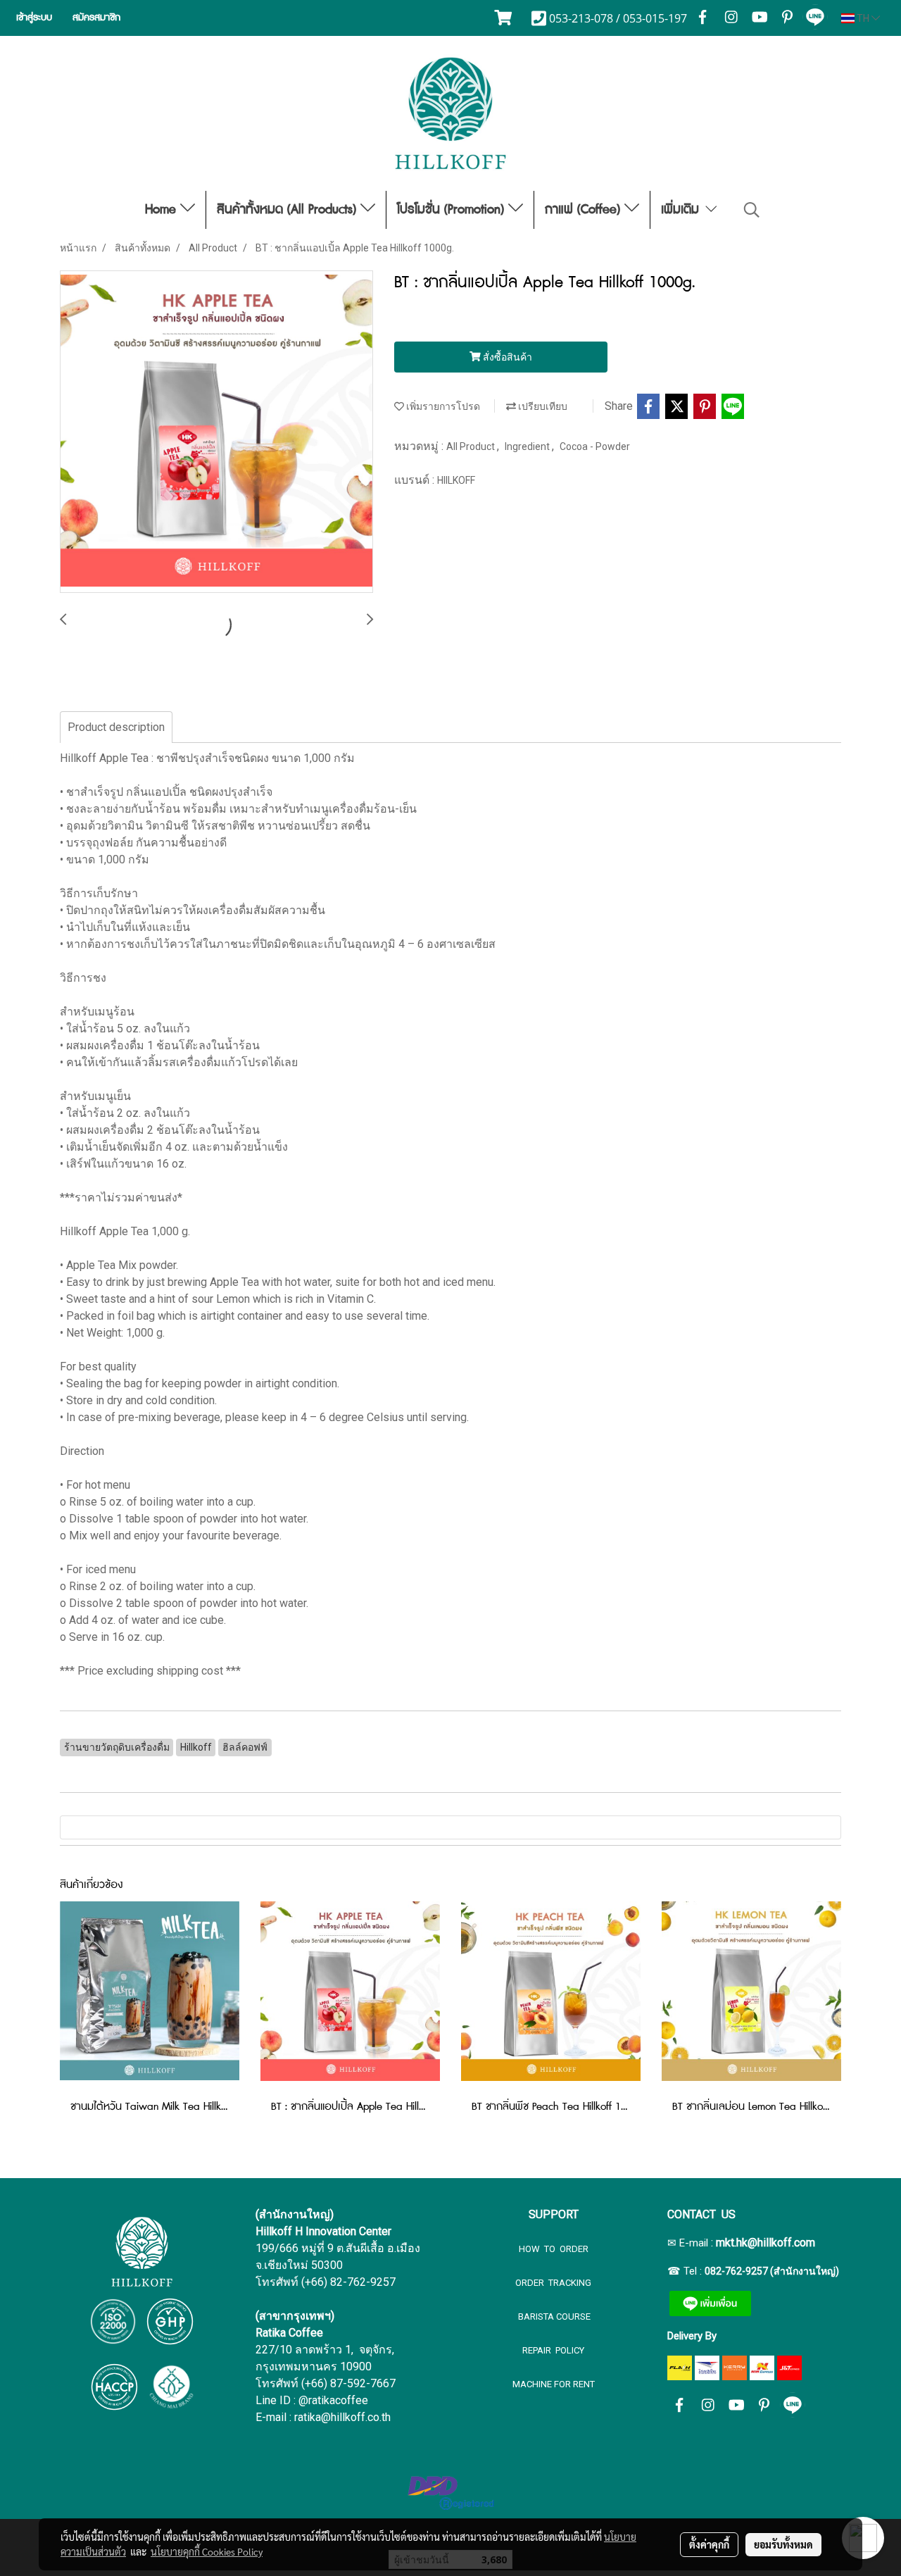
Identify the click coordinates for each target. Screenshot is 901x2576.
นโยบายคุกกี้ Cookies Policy (207, 2551)
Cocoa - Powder (595, 446)
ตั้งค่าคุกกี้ (709, 2544)
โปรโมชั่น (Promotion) (453, 210)
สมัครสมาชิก (96, 18)
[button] (752, 210)
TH (863, 18)
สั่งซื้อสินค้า (506, 357)
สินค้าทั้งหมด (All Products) (289, 210)
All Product (472, 446)
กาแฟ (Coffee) (585, 210)
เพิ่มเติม (682, 210)
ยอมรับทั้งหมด (783, 2544)
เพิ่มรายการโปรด (442, 406)
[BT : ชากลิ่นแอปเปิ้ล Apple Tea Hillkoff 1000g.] (216, 432)
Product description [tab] (116, 727)
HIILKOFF (456, 480)
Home (163, 210)
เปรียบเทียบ (542, 406)
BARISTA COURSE (553, 2316)
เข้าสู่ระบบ (34, 18)
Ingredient (528, 446)
